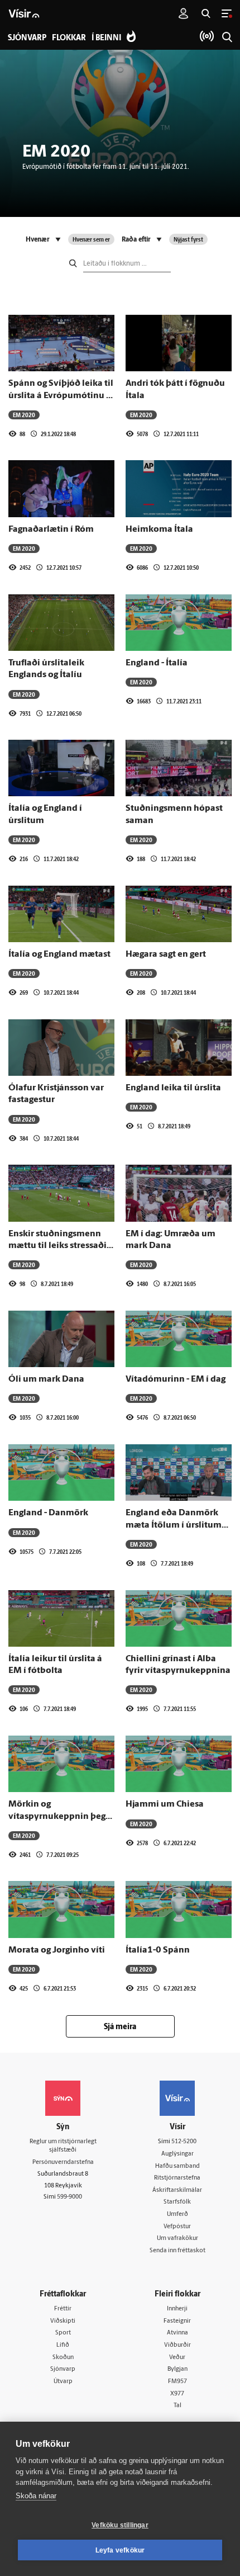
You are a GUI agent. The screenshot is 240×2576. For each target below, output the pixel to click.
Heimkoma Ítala (159, 530)
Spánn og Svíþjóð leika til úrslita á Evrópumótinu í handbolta (61, 396)
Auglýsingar (177, 2154)
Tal (177, 2406)
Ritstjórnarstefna (177, 2178)
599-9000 (69, 2197)
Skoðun (63, 2358)
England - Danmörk (48, 1513)
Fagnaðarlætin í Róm (51, 530)
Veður (177, 2358)
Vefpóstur (177, 2227)
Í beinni (106, 38)
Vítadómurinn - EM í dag (176, 1379)
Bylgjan (177, 2369)
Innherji (177, 2309)
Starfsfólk (177, 2202)
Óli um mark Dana (46, 1379)
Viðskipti (63, 2321)
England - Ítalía (157, 663)
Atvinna (177, 2333)
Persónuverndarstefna (63, 2163)
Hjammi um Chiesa (165, 1804)
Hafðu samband (177, 2166)
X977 (177, 2394)
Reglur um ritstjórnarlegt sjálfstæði (63, 2146)
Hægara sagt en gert (166, 954)
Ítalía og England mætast (59, 954)
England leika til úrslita (173, 1088)
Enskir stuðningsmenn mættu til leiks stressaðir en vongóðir (59, 1246)
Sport (63, 2333)
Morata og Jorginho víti (57, 1950)
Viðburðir (177, 2345)
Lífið (63, 2345)
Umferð (177, 2215)
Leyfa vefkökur (120, 2550)
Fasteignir (177, 2321)
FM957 (177, 2382)
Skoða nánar (36, 2496)
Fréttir (63, 2309)
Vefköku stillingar (120, 2525)
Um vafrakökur (177, 2239)
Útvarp (63, 2382)
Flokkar (69, 38)
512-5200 (184, 2142)
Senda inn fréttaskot (177, 2251)
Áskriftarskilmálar (177, 2190)
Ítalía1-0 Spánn (158, 1950)
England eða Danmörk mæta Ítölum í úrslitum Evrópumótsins (174, 1525)
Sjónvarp (63, 2369)
